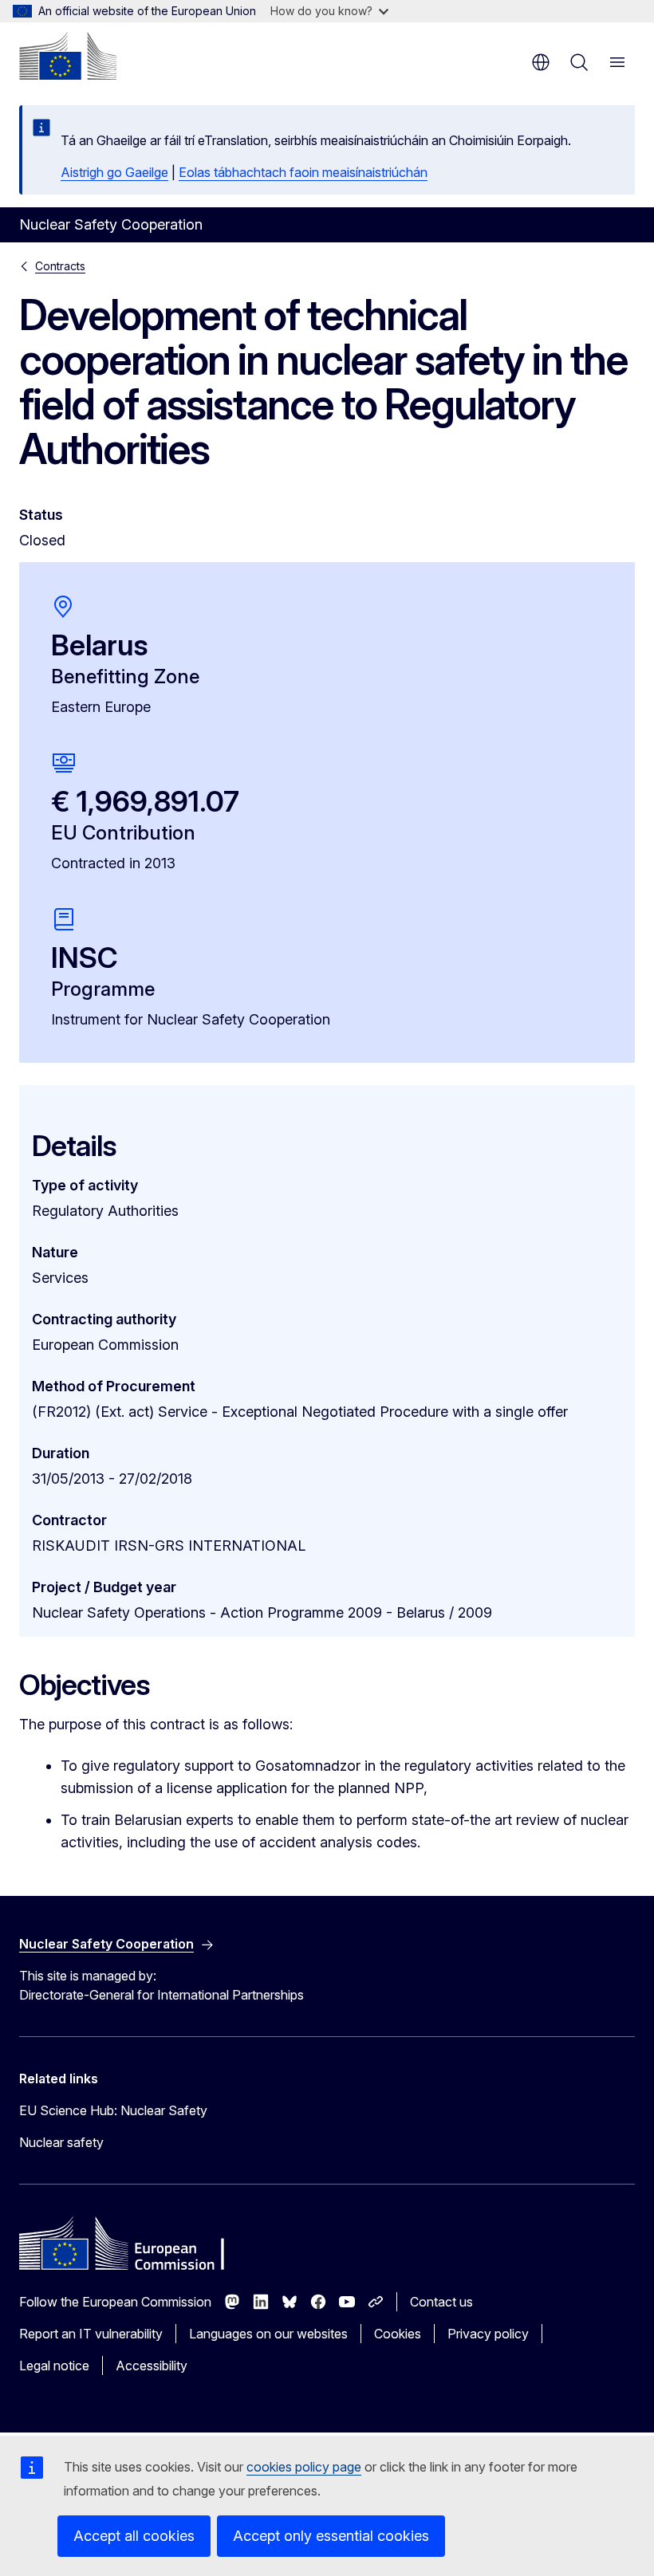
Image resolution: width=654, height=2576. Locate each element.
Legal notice (54, 2366)
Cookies (398, 2334)
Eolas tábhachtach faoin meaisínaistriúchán (303, 172)
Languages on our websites (268, 2334)
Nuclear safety (61, 2142)
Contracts (60, 266)
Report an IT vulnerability (91, 2334)
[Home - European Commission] (68, 56)
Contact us (441, 2302)
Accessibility (152, 2366)
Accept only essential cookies (331, 2536)
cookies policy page (304, 2467)
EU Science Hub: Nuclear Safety (113, 2110)
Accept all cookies (134, 2536)
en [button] (541, 62)
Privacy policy (488, 2334)
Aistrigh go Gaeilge (114, 172)
